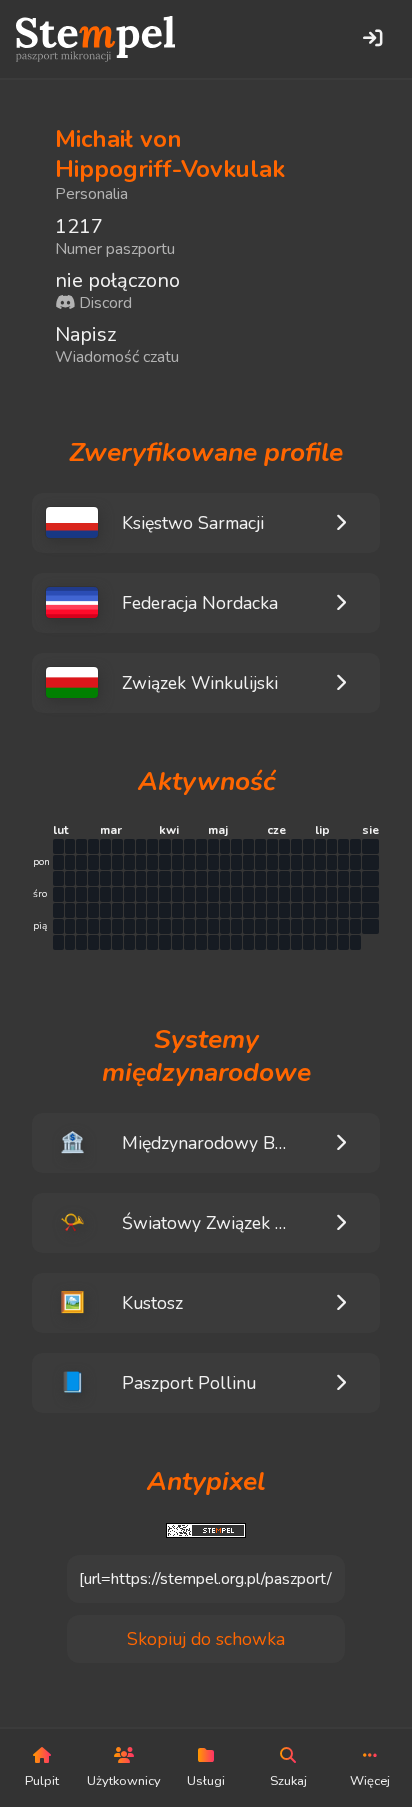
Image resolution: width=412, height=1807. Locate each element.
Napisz (85, 334)
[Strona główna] (95, 39)
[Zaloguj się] (372, 39)
